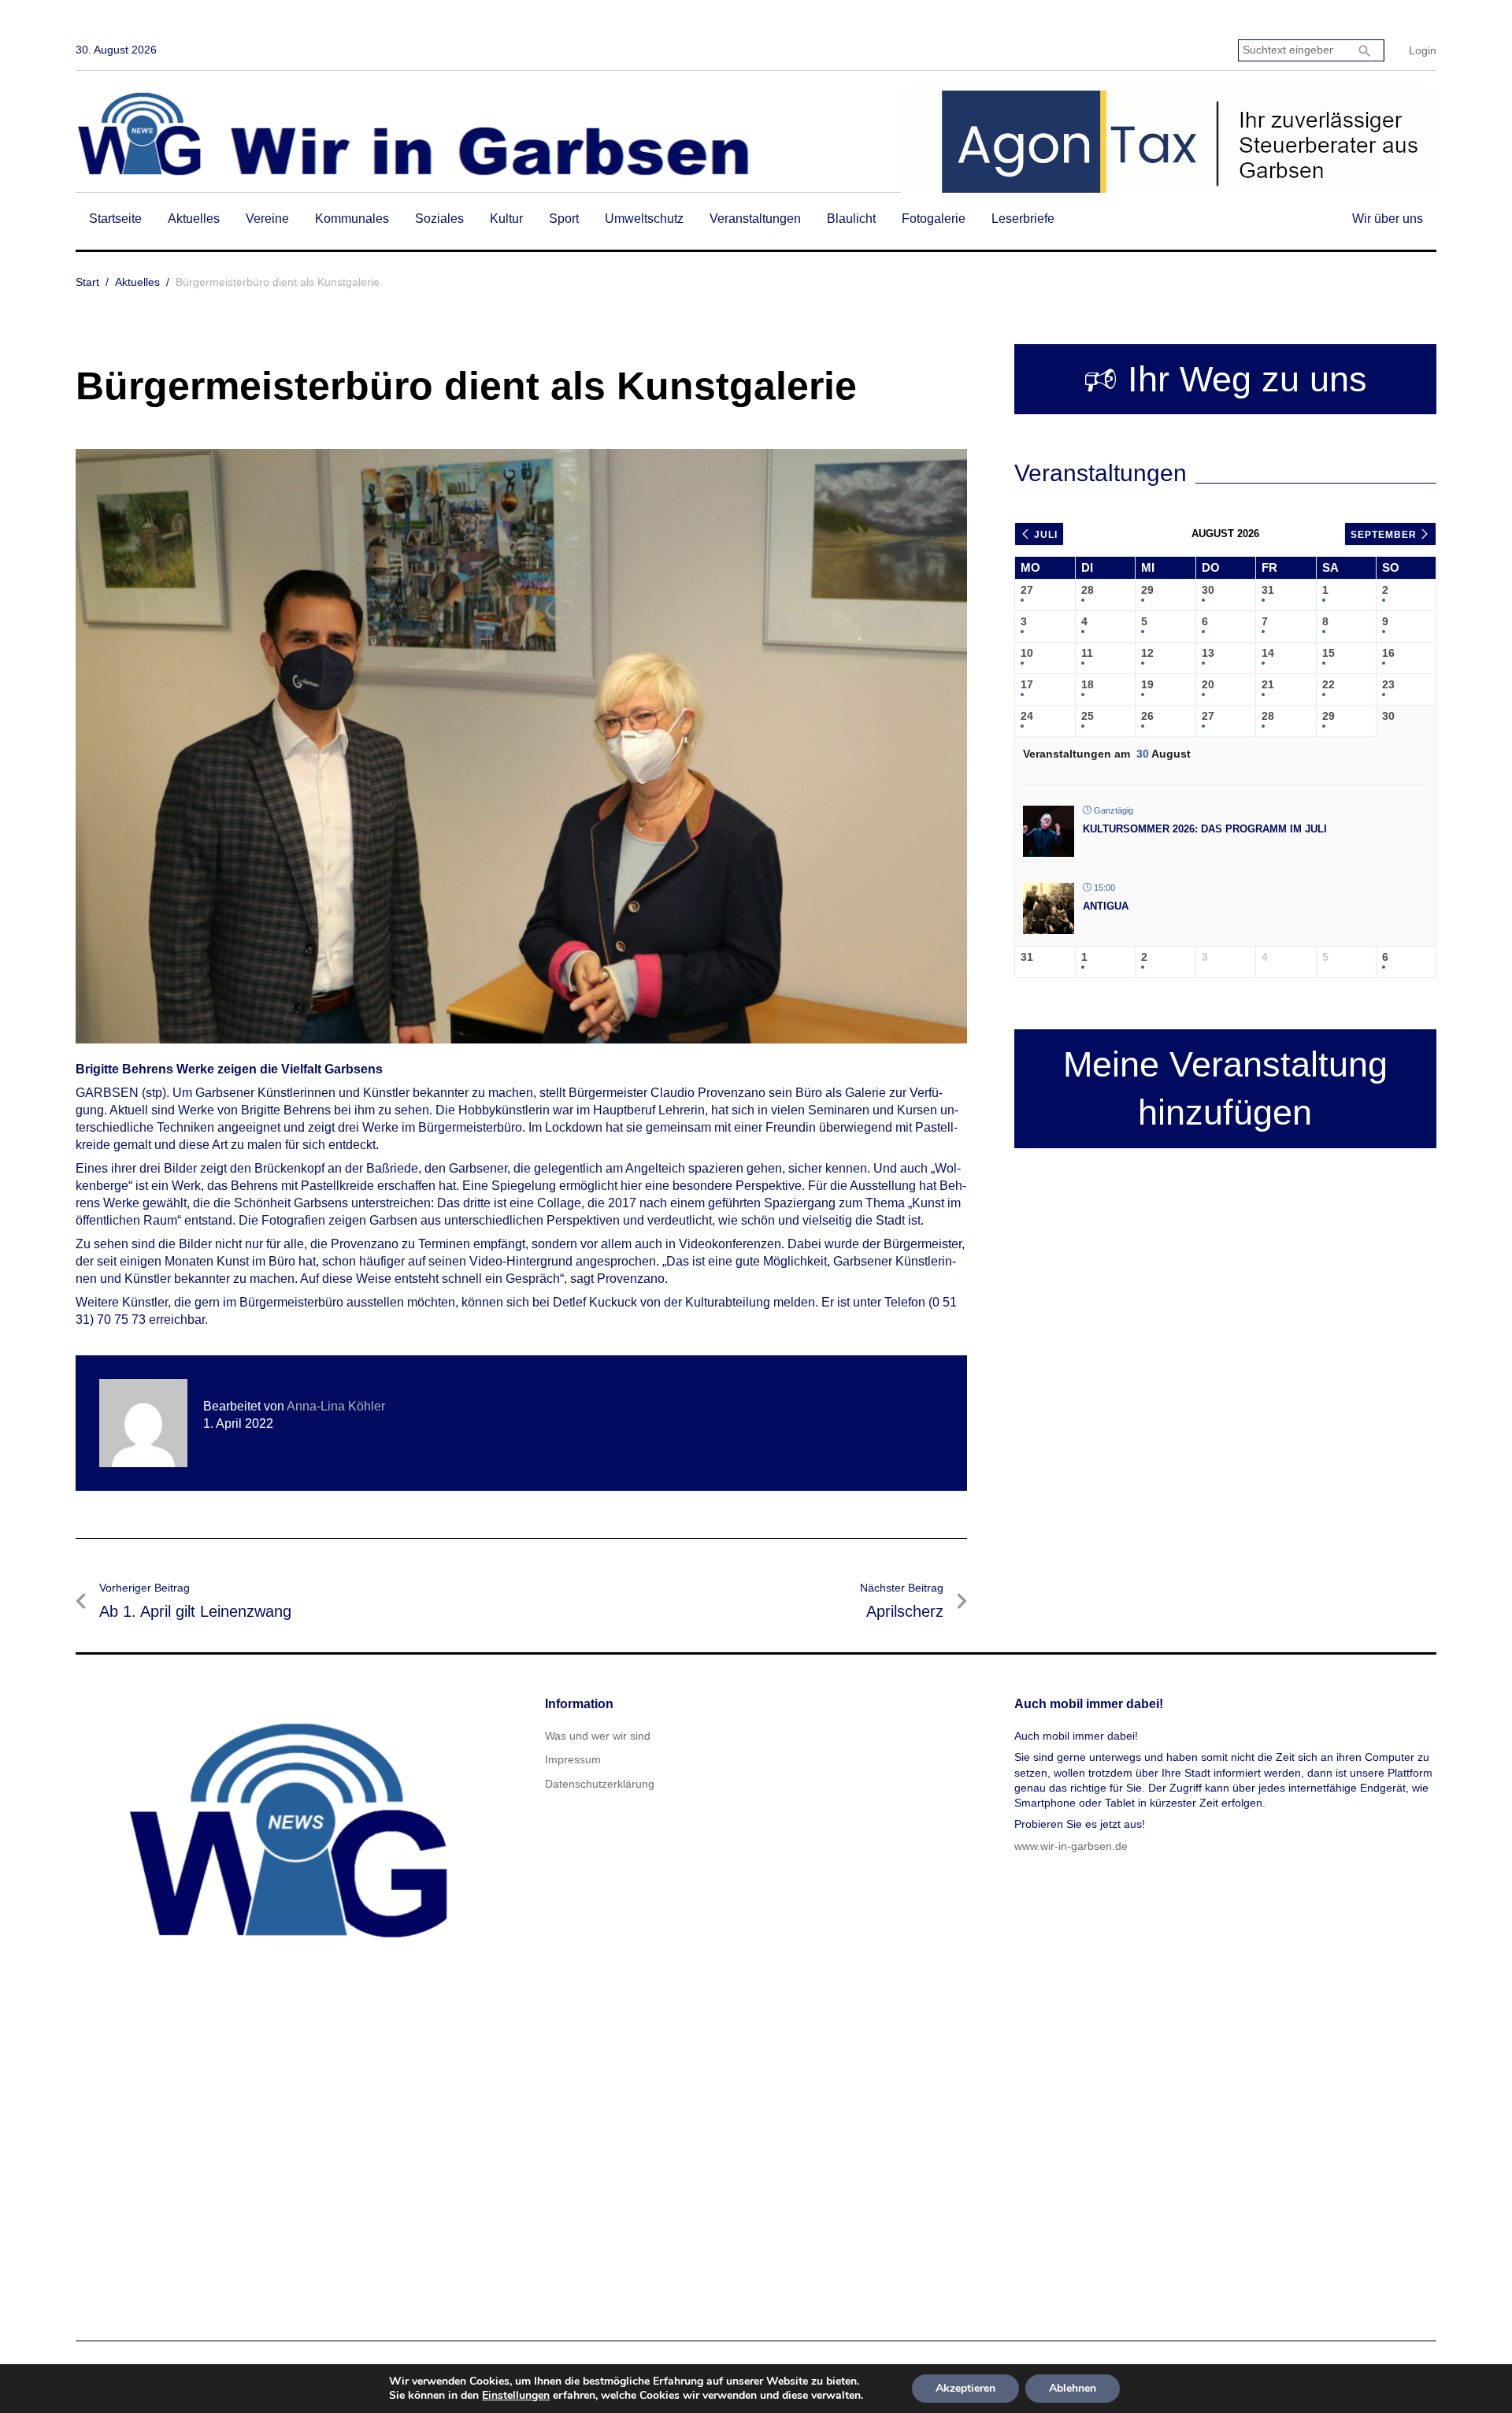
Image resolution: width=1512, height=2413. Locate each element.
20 (1208, 684)
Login (1423, 50)
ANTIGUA (1106, 906)
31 (1268, 590)
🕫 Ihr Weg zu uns (1225, 379)
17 (1027, 684)
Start (87, 282)
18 (1088, 684)
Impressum (573, 1759)
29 (1147, 590)
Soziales (439, 219)
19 (1147, 684)
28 (1088, 590)
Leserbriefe (1023, 219)
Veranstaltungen (755, 219)
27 (1027, 590)
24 (1027, 716)
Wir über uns (1388, 219)
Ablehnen (1073, 2388)
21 (1268, 684)
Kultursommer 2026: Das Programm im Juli (1205, 829)
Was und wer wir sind (598, 1736)
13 (1208, 653)
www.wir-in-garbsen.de (1071, 1846)
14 (1268, 653)
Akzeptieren (965, 2388)
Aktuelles (194, 219)
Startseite (115, 219)
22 (1329, 684)
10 (1027, 653)
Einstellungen (516, 2396)
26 (1147, 716)
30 (1208, 590)
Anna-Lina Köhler (336, 1406)
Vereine (267, 219)
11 (1087, 653)
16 (1388, 653)
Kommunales (352, 219)
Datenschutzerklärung (600, 1784)
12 (1147, 653)
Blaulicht (851, 219)
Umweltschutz (644, 219)
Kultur (506, 219)
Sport (564, 219)
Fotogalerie (934, 219)
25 (1088, 716)
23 (1388, 684)
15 (1329, 653)
